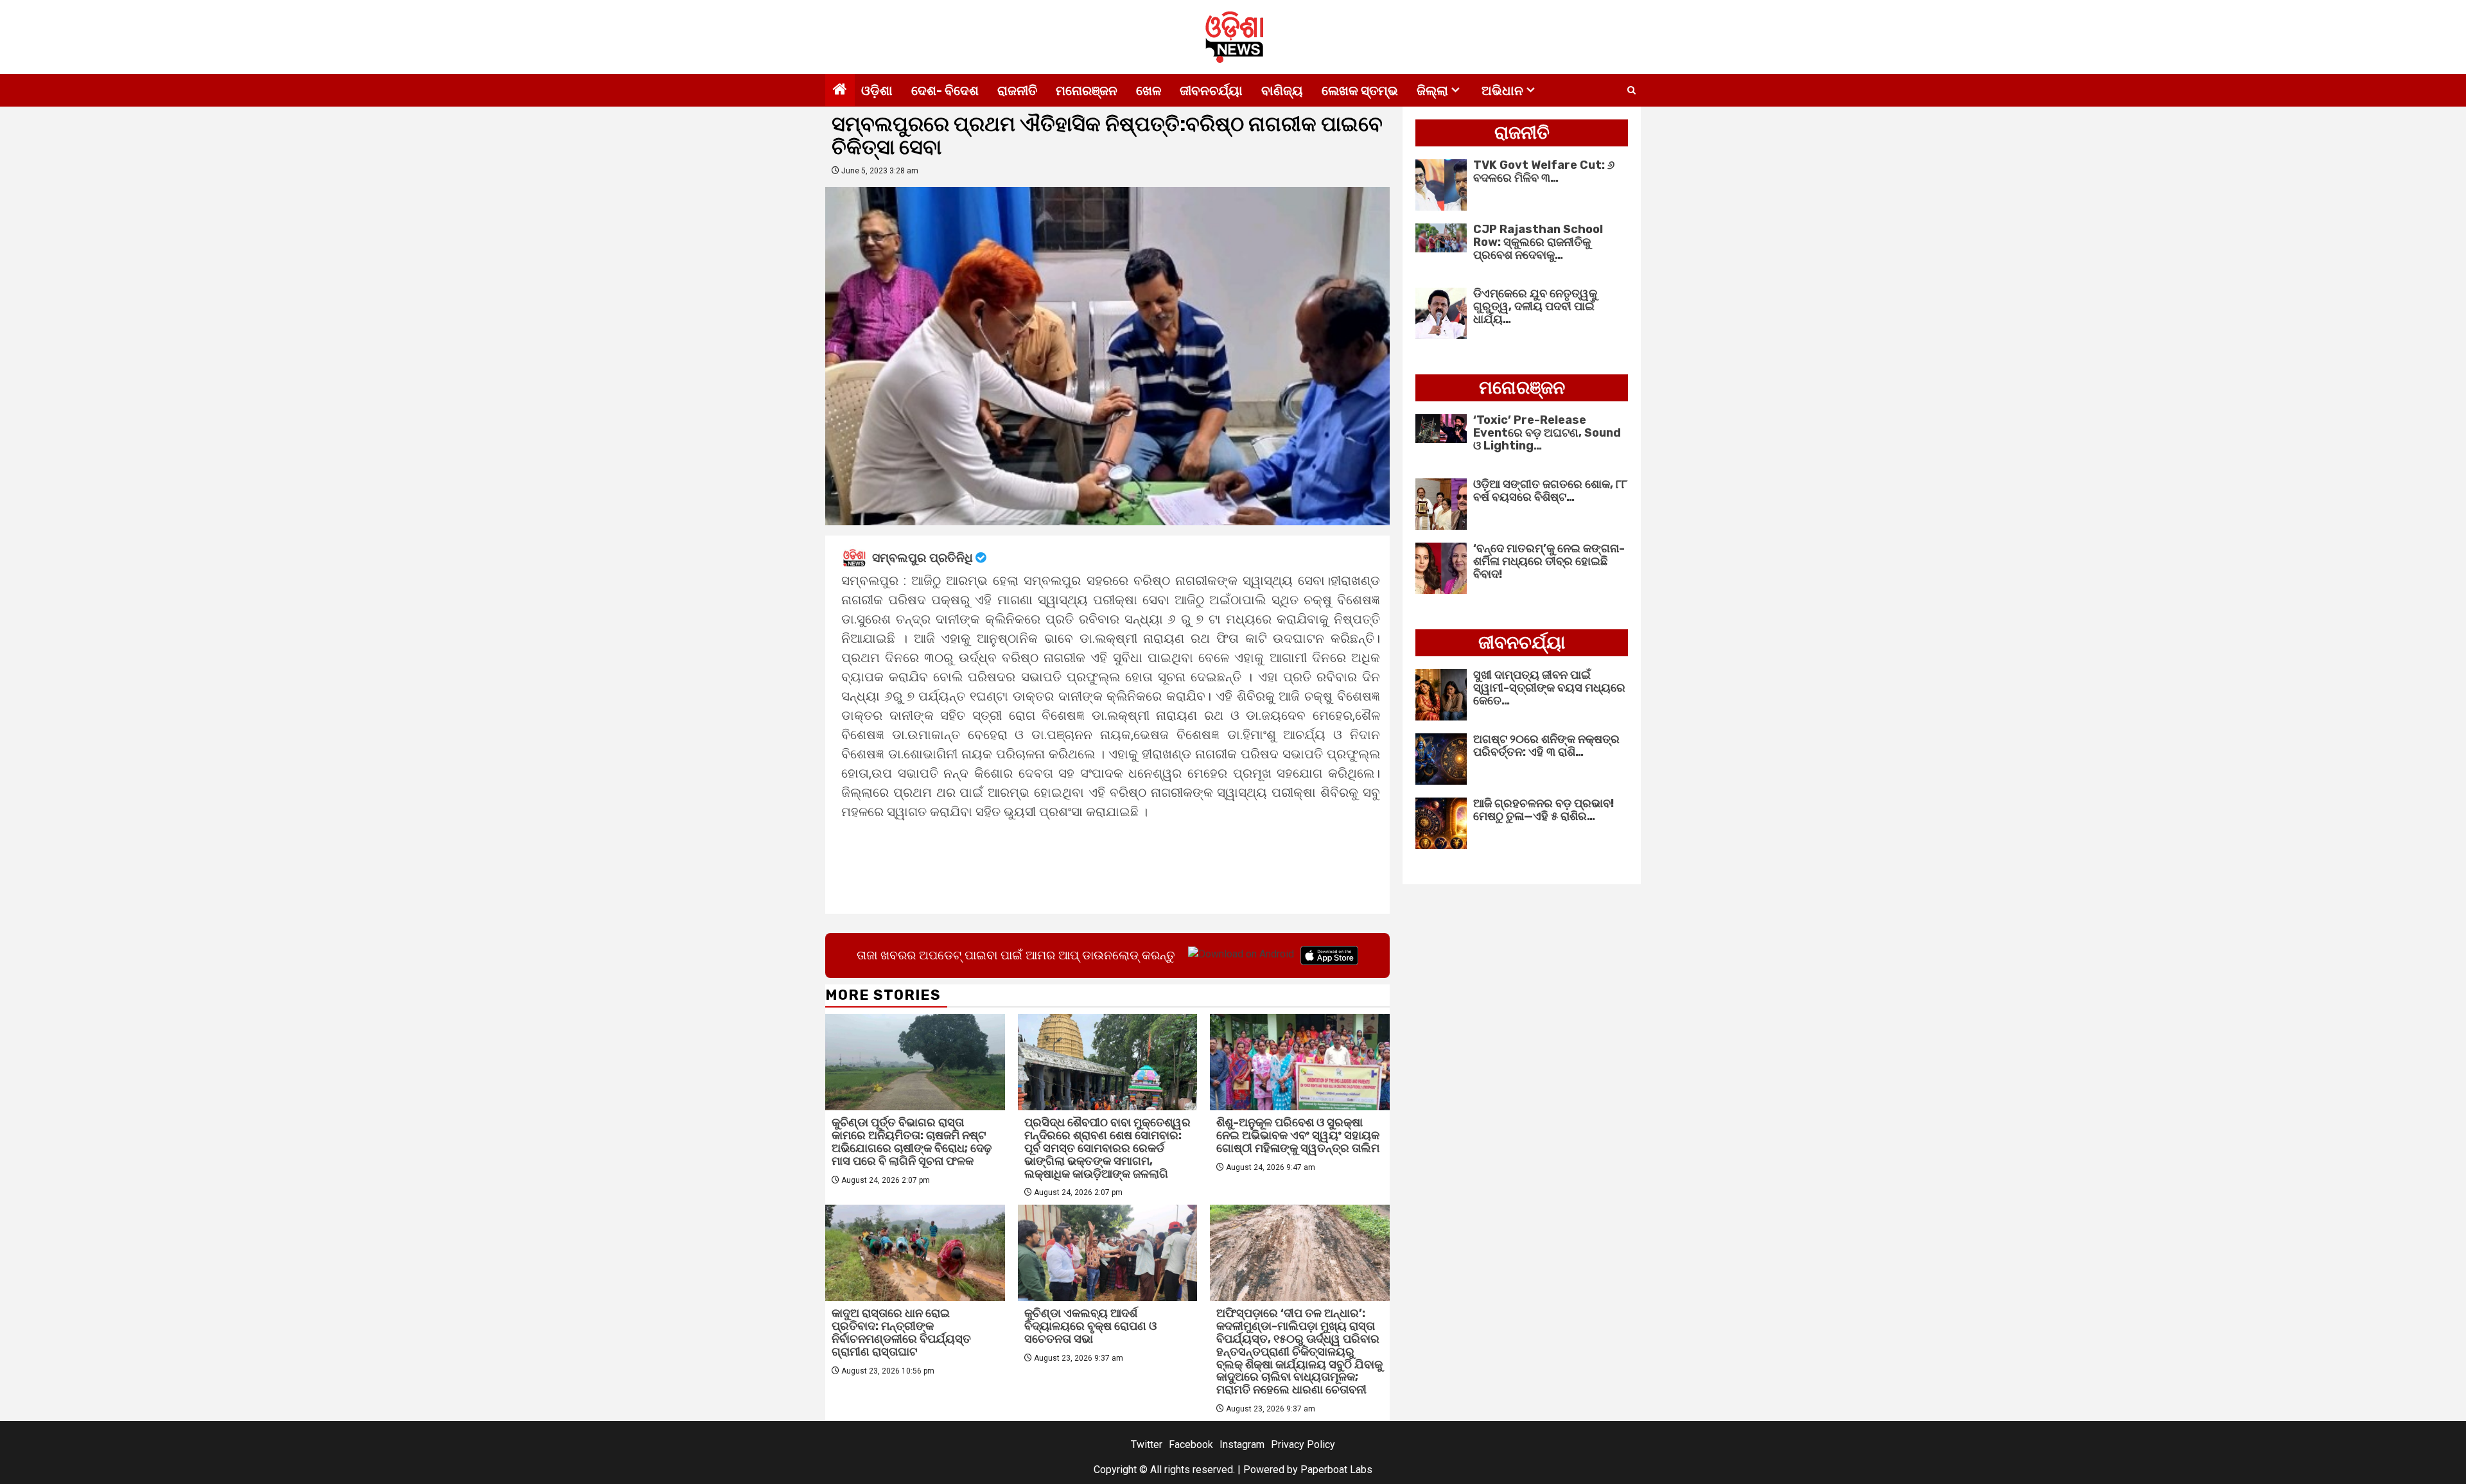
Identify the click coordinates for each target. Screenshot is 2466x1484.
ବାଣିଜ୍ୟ (1282, 91)
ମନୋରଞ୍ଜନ (1087, 91)
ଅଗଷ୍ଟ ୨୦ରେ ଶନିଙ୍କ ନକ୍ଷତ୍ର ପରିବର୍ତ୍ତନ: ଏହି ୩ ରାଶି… (1546, 746)
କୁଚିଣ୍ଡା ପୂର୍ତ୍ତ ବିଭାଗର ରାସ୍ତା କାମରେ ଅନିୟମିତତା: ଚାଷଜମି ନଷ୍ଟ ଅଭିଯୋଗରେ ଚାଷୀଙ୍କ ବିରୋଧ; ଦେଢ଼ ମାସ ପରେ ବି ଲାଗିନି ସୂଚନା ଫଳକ (912, 1141)
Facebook (1191, 1445)
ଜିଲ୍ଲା (1432, 91)
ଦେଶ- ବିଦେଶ (945, 91)
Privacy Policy (1303, 1445)
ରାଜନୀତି (1017, 91)
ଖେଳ (1149, 91)
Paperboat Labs (1336, 1470)
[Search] (1631, 91)
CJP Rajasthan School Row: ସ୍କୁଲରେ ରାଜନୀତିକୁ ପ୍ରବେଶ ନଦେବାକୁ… (1538, 242)
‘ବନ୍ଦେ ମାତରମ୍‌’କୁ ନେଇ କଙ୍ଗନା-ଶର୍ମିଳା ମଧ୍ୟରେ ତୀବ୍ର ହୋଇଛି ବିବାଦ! (1549, 561)
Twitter (1147, 1445)
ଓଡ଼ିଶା (877, 91)
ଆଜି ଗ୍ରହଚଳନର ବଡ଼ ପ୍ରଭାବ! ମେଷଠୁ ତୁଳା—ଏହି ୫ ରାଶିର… (1543, 810)
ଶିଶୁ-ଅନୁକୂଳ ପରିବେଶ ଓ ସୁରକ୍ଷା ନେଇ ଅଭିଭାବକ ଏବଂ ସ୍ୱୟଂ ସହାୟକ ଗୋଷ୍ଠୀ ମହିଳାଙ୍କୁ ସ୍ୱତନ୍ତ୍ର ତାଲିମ (1298, 1135)
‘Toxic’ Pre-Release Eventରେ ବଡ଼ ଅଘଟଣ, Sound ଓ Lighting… (1547, 433)
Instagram (1242, 1445)
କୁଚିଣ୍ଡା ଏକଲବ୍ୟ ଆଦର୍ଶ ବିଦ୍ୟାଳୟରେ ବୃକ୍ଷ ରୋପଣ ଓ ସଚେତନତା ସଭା (1090, 1326)
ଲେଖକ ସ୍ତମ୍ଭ (1360, 91)
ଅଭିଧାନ (1502, 91)
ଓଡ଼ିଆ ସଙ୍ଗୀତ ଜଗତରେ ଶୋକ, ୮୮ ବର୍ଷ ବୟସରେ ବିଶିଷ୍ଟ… (1550, 491)
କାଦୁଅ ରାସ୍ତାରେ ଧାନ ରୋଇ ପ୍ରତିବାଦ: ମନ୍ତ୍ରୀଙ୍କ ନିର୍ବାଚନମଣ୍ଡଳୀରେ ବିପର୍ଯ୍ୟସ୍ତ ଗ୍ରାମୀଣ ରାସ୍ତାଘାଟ (901, 1332)
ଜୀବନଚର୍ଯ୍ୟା (1211, 91)
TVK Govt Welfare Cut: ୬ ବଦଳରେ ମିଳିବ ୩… (1544, 171)
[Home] (840, 91)
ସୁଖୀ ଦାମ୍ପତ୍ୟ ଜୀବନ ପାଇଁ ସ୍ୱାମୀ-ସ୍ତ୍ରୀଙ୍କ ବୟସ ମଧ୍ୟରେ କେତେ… (1549, 688)
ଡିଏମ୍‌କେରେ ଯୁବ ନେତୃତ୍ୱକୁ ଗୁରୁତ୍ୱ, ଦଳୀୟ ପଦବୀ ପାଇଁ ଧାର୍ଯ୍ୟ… (1535, 306)
